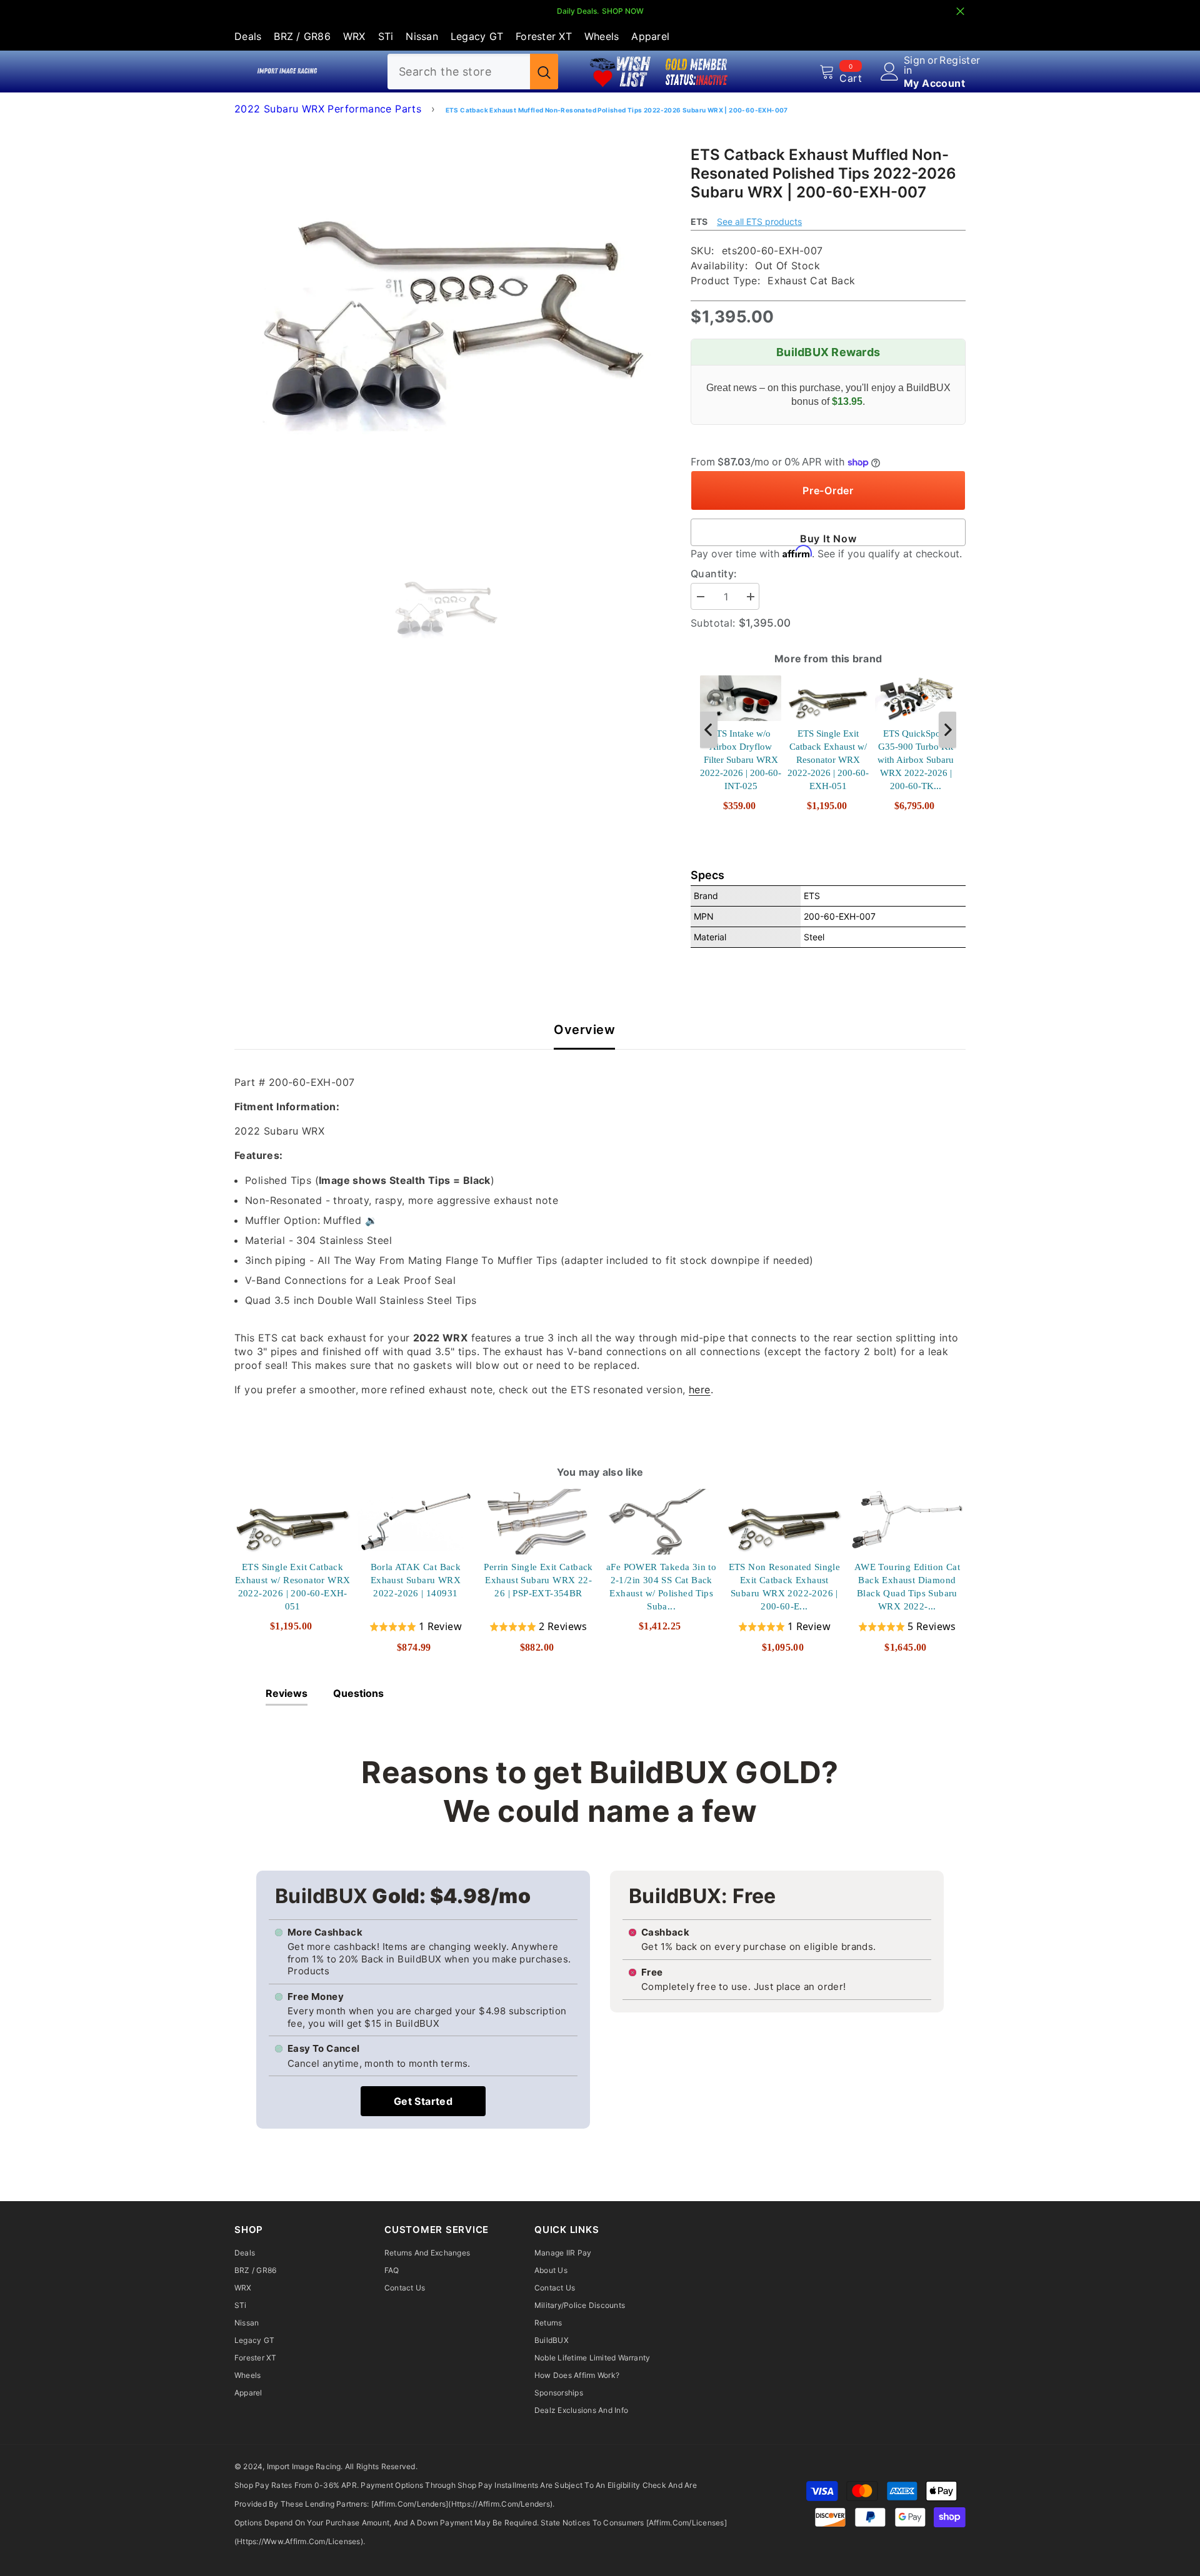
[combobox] (459, 72)
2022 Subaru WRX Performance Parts (328, 109)
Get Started (423, 2101)
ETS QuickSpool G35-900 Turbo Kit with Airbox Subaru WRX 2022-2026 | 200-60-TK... (916, 760)
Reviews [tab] (287, 1693)
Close (960, 12)
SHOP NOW (623, 11)
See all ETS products (759, 221)
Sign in (915, 65)
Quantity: (714, 574)
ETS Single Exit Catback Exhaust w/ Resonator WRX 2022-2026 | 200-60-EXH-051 (828, 760)
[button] (416, 1627)
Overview (584, 1030)
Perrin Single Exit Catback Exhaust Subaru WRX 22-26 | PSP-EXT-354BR (538, 1580)
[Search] (473, 72)
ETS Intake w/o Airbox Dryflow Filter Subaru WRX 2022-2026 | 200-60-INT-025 (741, 760)
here (700, 1390)
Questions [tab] (358, 1693)
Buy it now (828, 539)
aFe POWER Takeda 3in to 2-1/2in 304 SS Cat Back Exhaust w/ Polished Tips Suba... (661, 1587)
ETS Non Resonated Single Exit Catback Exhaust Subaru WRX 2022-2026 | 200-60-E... (785, 1587)
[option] (444, 333)
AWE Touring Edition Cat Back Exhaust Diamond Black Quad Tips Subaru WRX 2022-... (907, 1587)
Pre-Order (828, 490)
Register (960, 61)
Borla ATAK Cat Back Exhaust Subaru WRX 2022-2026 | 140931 (416, 1580)
